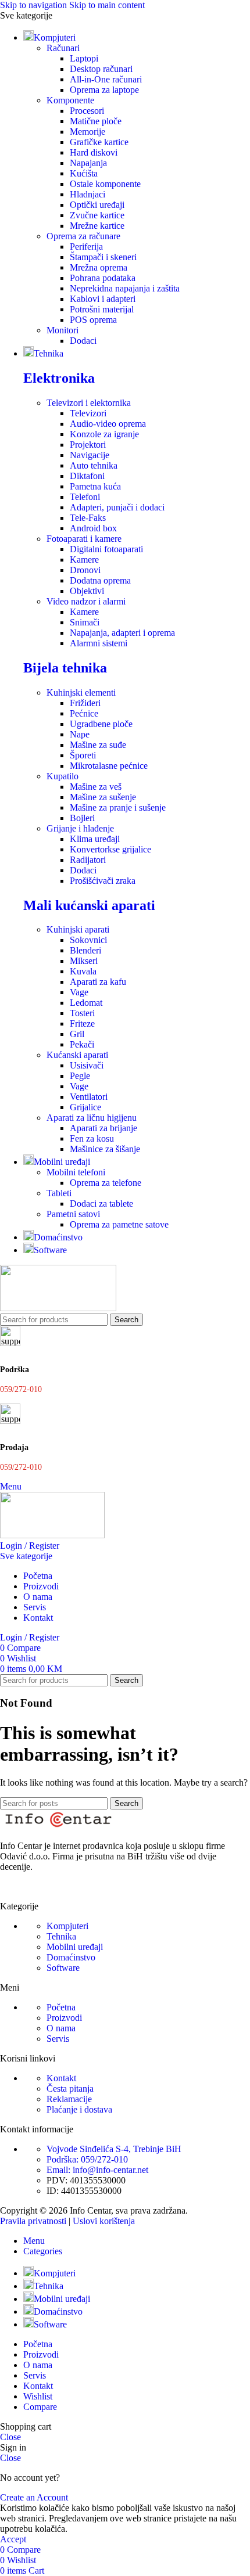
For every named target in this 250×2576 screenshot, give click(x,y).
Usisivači (87, 1065)
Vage (79, 992)
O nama (61, 2028)
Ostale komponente (105, 184)
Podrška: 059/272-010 (87, 2159)
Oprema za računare (83, 236)
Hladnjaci (87, 194)
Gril (77, 1034)
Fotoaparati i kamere (84, 539)
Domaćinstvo (71, 1957)
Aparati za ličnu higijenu (92, 1118)
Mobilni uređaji (75, 1947)
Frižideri (85, 703)
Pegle (80, 1076)
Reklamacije (69, 2099)
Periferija (86, 247)
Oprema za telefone (106, 1183)
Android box (93, 528)
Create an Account (34, 2497)
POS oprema (93, 320)
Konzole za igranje (104, 434)
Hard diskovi (94, 152)
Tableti (59, 1193)
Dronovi (85, 570)
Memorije (87, 132)
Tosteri (82, 1013)
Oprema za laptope (104, 90)
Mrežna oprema (99, 267)
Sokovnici (88, 940)
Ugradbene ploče (101, 724)
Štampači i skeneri (103, 257)
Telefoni (85, 497)
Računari (63, 48)
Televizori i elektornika (89, 403)
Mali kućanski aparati (89, 905)
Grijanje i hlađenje (80, 828)
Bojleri (82, 818)
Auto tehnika (94, 465)
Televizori (88, 413)
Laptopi (84, 58)
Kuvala (83, 971)
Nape (80, 734)
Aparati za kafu (98, 982)
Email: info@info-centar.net (97, 2170)
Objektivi (87, 591)
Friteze (82, 1023)
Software (63, 1968)
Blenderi (85, 950)
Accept (13, 2539)
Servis (58, 2039)
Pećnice (84, 713)
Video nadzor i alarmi (86, 601)
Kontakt (61, 2078)
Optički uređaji (97, 205)
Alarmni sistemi (99, 643)
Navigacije (90, 455)
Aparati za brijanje (103, 1128)
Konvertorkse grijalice (110, 849)
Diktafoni (87, 476)
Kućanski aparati (77, 1055)
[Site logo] (58, 1308)
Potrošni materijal (102, 309)
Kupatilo (63, 776)
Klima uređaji (95, 839)
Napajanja (88, 163)
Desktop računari (101, 69)
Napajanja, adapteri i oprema (122, 633)
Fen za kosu (92, 1138)
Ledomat (86, 1003)
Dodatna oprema (100, 580)
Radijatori (88, 860)
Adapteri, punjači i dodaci (117, 507)
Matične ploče (96, 121)
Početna (61, 2007)
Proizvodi (64, 2018)
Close (10, 2437)
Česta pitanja (70, 2088)
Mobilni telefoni (76, 1172)
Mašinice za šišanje (105, 1149)
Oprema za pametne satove (119, 1224)
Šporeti (83, 755)
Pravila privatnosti (33, 2221)
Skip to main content (107, 5)
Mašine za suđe (98, 745)
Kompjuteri (67, 1926)
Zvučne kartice (97, 215)
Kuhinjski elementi (81, 692)
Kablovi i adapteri (103, 299)
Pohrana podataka (103, 278)
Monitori (63, 330)
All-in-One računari (106, 79)
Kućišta (84, 173)
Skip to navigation (35, 5)
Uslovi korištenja (104, 2221)
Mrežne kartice (97, 226)
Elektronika (59, 378)
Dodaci (83, 341)
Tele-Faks (88, 518)
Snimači (85, 622)
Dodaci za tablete (101, 1204)
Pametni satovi (73, 1214)
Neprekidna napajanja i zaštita (125, 288)
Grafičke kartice (99, 142)
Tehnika (61, 1936)
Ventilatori (89, 1097)
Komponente (70, 100)
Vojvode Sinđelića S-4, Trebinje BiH (114, 2149)
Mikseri (84, 961)
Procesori (87, 111)
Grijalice (85, 1107)
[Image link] (58, 1826)
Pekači (82, 1044)
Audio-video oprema (108, 424)
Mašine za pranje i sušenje (118, 807)
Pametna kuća (95, 486)
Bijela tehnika (65, 668)
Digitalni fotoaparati (106, 549)
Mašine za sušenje (103, 797)
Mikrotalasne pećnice (109, 766)
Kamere (84, 560)
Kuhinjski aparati (78, 929)
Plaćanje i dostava (79, 2109)
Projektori (88, 445)
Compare (40, 2407)
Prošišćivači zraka (103, 881)
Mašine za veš (96, 787)
